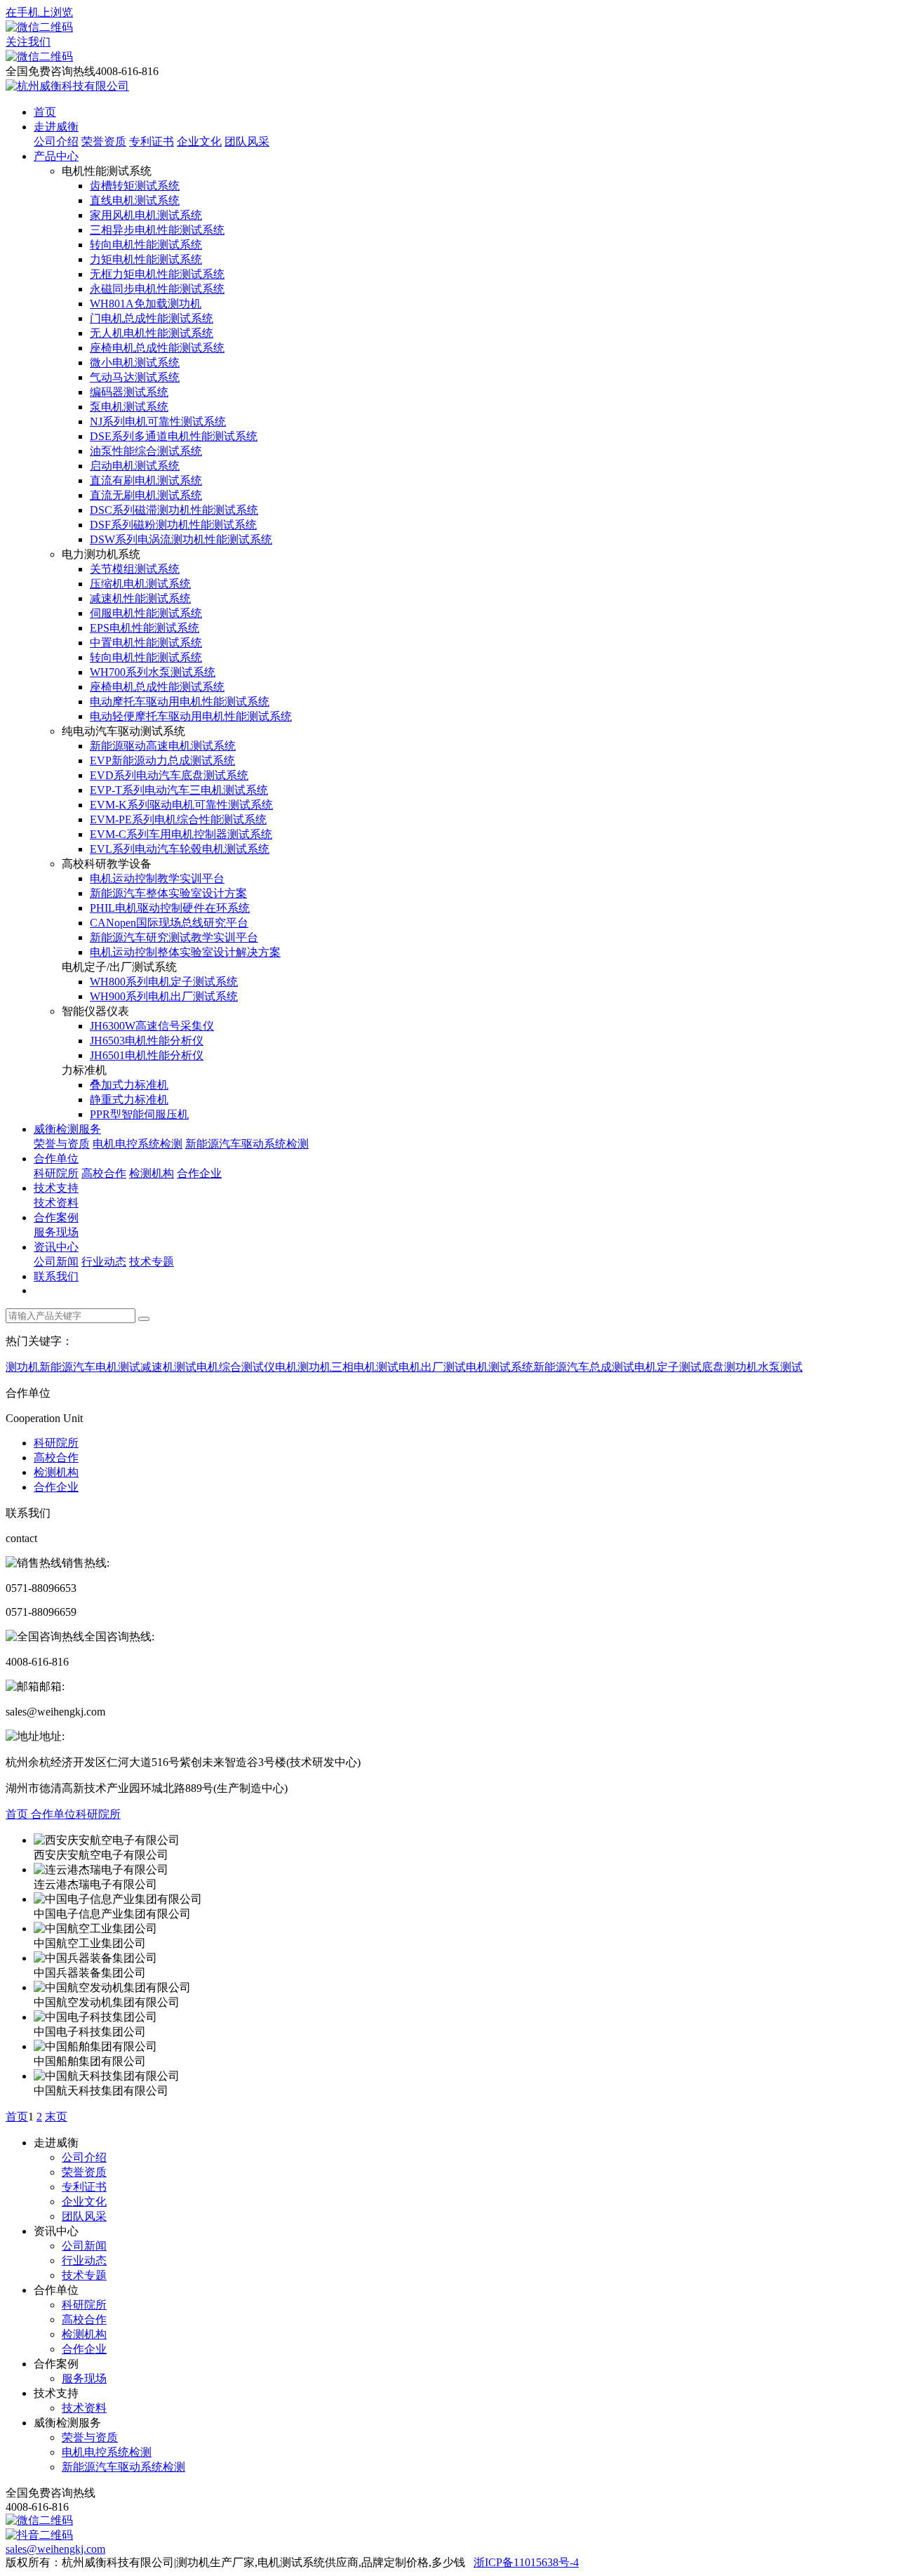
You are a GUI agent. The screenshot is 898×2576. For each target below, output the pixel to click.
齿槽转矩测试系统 (135, 186)
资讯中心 (56, 1247)
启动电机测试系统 (135, 466)
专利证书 (152, 141)
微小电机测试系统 (135, 363)
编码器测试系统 (129, 392)
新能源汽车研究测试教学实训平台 (174, 937)
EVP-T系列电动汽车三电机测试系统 (179, 790)
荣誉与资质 (62, 1144)
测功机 (22, 1367)
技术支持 (56, 1188)
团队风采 (247, 141)
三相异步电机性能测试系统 (157, 230)
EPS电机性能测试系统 (145, 628)
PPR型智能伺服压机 (139, 1114)
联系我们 (56, 1276)
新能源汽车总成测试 (584, 1367)
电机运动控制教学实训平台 (157, 878)
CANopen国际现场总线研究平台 (169, 923)
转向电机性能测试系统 (146, 245)
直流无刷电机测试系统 (146, 495)
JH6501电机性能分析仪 (147, 1055)
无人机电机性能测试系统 (152, 333)
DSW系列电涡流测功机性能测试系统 (181, 539)
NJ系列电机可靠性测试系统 (158, 421)
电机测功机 (303, 1367)
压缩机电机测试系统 (140, 584)
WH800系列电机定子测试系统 (164, 982)
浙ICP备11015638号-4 (526, 2562)
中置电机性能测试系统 (146, 643)
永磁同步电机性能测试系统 (157, 289)
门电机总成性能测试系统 (152, 318)
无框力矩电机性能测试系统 (157, 274)
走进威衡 (56, 127)
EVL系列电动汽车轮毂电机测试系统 (180, 849)
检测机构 (152, 1173)
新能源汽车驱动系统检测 (247, 1144)
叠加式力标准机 (129, 1085)
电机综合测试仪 (236, 1367)
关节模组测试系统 (135, 569)
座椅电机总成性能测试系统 (157, 348)
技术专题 (152, 1262)
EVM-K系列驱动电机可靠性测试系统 (181, 805)
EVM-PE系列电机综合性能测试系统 (178, 819)
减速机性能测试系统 (140, 598)
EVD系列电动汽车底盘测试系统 (169, 775)
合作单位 (56, 1158)
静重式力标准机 (129, 1100)
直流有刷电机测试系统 (146, 480)
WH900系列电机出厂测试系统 (164, 996)
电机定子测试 (668, 1367)
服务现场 (56, 1232)
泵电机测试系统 (129, 407)
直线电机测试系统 (135, 200)
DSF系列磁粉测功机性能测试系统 (173, 525)
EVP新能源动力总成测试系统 (162, 761)
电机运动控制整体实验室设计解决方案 (185, 952)
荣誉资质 (104, 141)
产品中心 (56, 156)
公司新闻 (56, 1262)
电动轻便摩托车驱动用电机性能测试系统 (191, 716)
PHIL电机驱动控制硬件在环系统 (170, 908)
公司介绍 (56, 141)
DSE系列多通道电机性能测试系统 (174, 436)
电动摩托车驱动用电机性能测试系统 (180, 702)
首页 (45, 112)
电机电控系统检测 (138, 1144)
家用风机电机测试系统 (146, 215)
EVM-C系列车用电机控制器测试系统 (181, 834)
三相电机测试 (365, 1367)
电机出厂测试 (432, 1367)
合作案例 (56, 1217)
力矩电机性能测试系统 (146, 259)
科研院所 (56, 1173)
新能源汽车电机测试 (90, 1367)
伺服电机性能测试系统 (146, 613)
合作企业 (199, 1173)
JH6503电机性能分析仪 (147, 1041)
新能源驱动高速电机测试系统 (163, 746)
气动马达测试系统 (135, 377)
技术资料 (56, 1203)
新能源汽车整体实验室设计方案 (168, 893)
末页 (56, 2117)
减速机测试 (168, 1367)
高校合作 (104, 1173)
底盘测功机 (730, 1367)
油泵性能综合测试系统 (146, 451)
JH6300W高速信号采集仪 (152, 1026)
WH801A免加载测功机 (146, 304)
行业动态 (104, 1262)
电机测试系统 (500, 1367)
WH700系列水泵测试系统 (153, 672)
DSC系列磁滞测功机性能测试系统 (174, 510)
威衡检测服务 (67, 1129)
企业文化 (199, 141)
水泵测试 (780, 1367)
